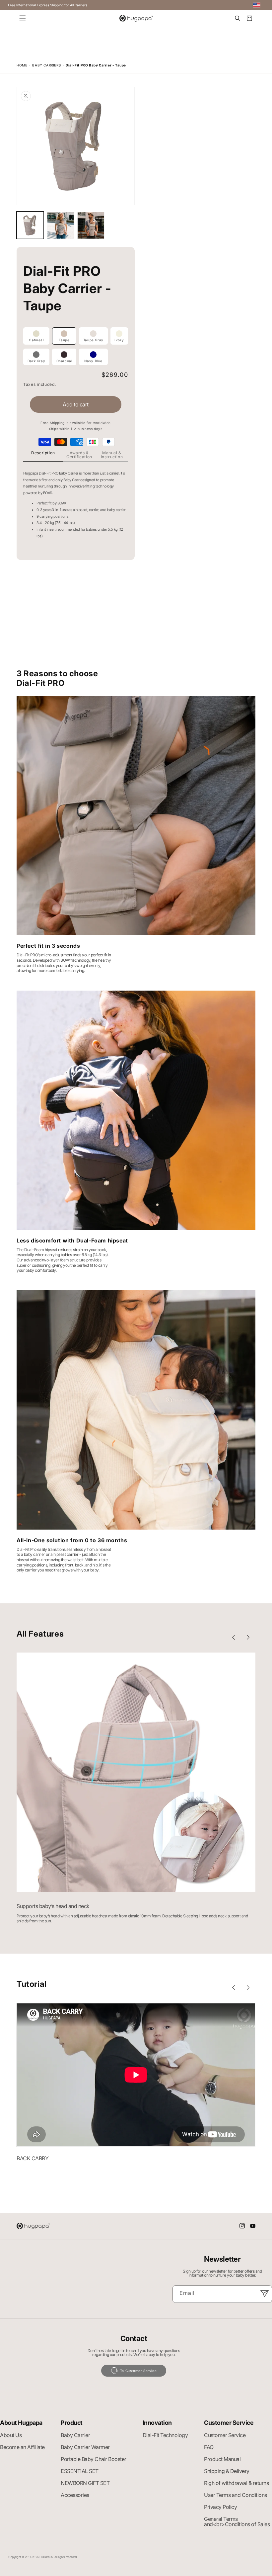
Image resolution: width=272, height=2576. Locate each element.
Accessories (75, 2495)
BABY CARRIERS (46, 65)
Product (72, 2423)
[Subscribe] (264, 2294)
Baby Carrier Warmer (85, 2447)
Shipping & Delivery (227, 2471)
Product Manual (222, 2459)
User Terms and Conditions (236, 2495)
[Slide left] (234, 1637)
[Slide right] (248, 1637)
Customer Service (229, 2423)
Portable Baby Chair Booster (94, 2459)
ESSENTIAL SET (80, 2471)
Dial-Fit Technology (165, 2435)
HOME (22, 65)
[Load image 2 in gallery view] (61, 225)
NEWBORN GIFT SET (85, 2483)
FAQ (209, 2447)
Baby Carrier (75, 2435)
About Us (11, 2435)
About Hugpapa (21, 2423)
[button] (23, 18)
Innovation (157, 2423)
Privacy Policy (220, 2507)
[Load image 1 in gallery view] (30, 225)
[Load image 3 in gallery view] (91, 225)
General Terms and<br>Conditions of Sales (237, 2522)
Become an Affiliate (22, 2447)
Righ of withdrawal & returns (236, 2483)
